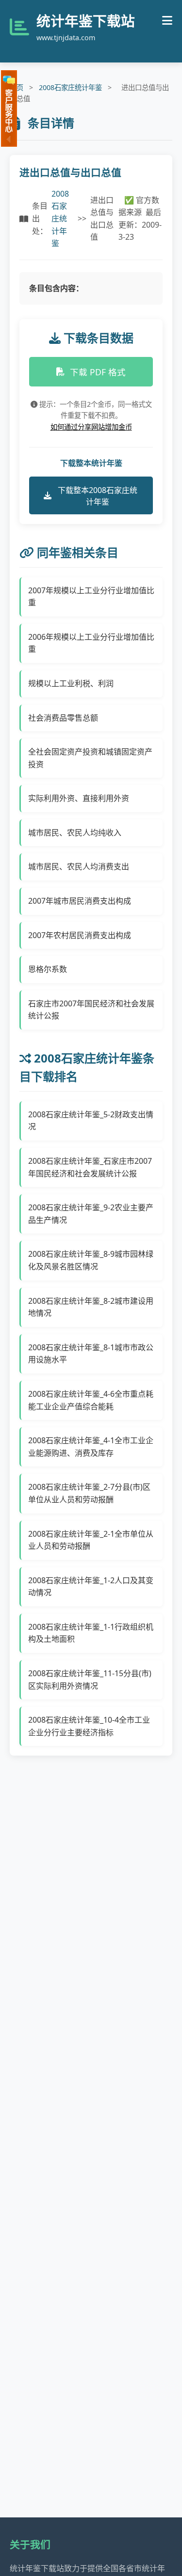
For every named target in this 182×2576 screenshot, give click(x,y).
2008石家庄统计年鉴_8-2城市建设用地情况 (91, 1307)
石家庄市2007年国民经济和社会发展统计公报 (91, 1010)
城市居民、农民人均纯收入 (75, 833)
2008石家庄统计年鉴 (70, 87)
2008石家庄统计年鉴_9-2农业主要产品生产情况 (91, 1214)
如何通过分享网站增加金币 (91, 427)
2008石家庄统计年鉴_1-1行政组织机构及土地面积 (91, 1633)
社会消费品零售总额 (63, 718)
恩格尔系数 (48, 969)
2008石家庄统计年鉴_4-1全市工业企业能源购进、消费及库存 (91, 1447)
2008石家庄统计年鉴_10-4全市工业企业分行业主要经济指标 (89, 1726)
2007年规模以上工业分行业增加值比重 (91, 597)
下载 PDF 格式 (98, 372)
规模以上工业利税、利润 (71, 683)
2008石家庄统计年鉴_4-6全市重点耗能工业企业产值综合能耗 (91, 1400)
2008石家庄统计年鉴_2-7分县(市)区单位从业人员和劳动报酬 (89, 1493)
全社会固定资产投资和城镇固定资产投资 (90, 758)
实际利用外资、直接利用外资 (79, 798)
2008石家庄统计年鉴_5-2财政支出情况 (91, 1121)
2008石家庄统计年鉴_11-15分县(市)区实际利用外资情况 (90, 1680)
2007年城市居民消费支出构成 (80, 901)
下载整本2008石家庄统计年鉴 (98, 496)
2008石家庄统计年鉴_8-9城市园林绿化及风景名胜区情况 (91, 1260)
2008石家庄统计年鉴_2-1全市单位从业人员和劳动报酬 (91, 1540)
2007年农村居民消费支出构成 (80, 935)
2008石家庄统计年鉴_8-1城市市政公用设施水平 (91, 1354)
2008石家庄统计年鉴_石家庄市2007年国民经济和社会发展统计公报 (90, 1167)
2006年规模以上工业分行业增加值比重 (91, 643)
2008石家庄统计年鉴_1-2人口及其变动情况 (91, 1587)
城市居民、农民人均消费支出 (79, 866)
